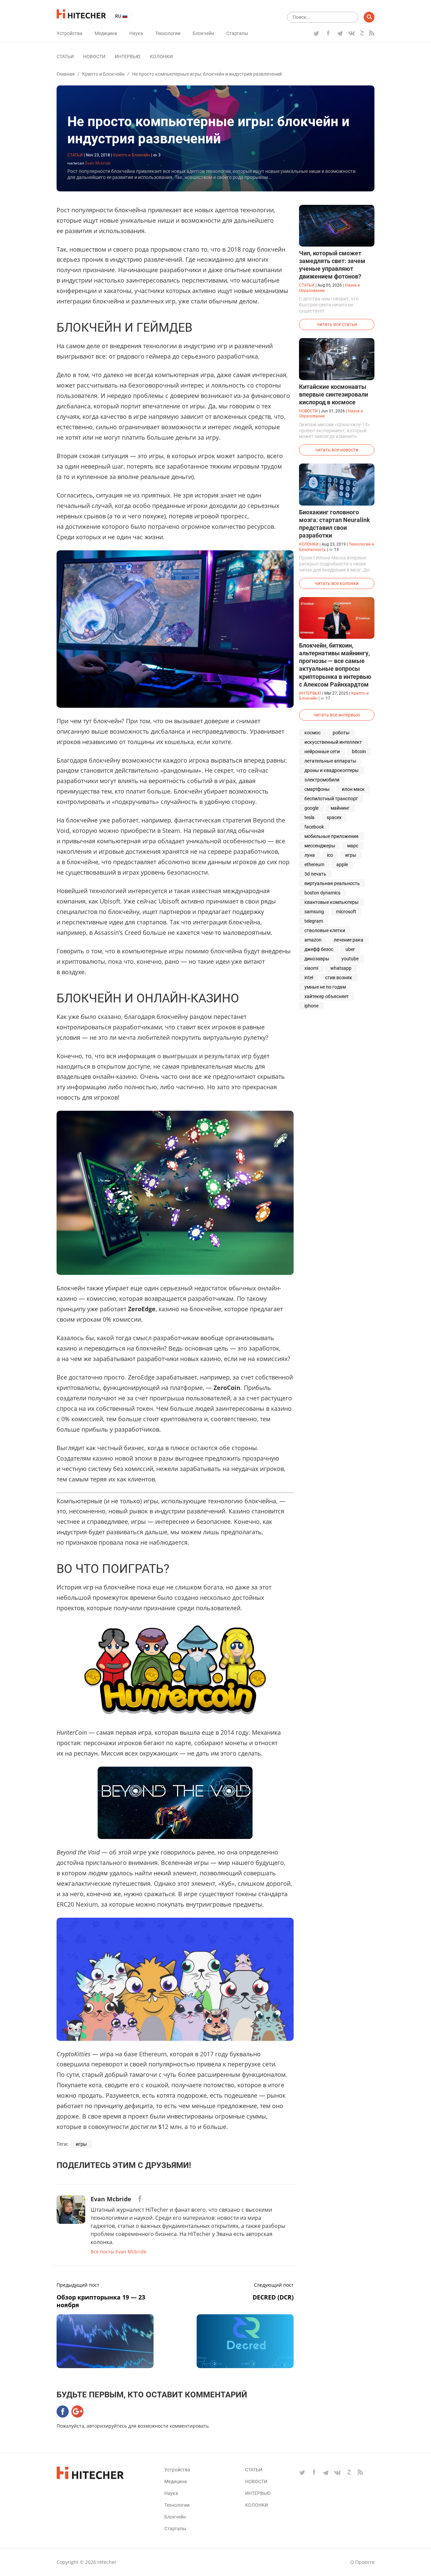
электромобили (322, 780)
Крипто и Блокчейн (103, 74)
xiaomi (311, 968)
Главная (66, 74)
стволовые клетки (325, 930)
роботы (341, 733)
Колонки (161, 57)
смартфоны (317, 789)
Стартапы (237, 33)
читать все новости (337, 450)
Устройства (70, 33)
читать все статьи (337, 324)
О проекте (362, 2562)
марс (353, 846)
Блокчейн (203, 33)
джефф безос (319, 949)
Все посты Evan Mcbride (119, 2252)
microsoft (346, 912)
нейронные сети (322, 751)
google (311, 808)
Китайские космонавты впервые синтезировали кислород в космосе (334, 394)
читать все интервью (337, 715)
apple (342, 864)
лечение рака (349, 940)
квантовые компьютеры (331, 902)
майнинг (340, 808)
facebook (314, 827)
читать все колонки (337, 583)
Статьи (65, 57)
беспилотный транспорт (331, 799)
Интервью (128, 57)
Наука (136, 33)
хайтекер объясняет (327, 996)
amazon (313, 940)
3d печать (315, 874)
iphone (311, 1006)
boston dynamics (322, 893)
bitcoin (359, 751)
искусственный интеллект (333, 742)
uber (350, 949)
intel (309, 978)
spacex (334, 817)
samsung (314, 912)
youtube (350, 959)
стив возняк (339, 978)
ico (330, 855)
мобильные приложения (331, 836)
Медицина (106, 33)
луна (310, 855)
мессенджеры (320, 846)
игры (81, 2144)
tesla (309, 817)
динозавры (317, 959)
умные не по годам (325, 987)
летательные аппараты (330, 761)
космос (312, 733)
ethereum (314, 864)
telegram (314, 921)
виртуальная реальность (332, 883)
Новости (94, 57)
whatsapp (341, 968)
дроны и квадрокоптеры (331, 770)
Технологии (168, 33)
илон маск (353, 789)
